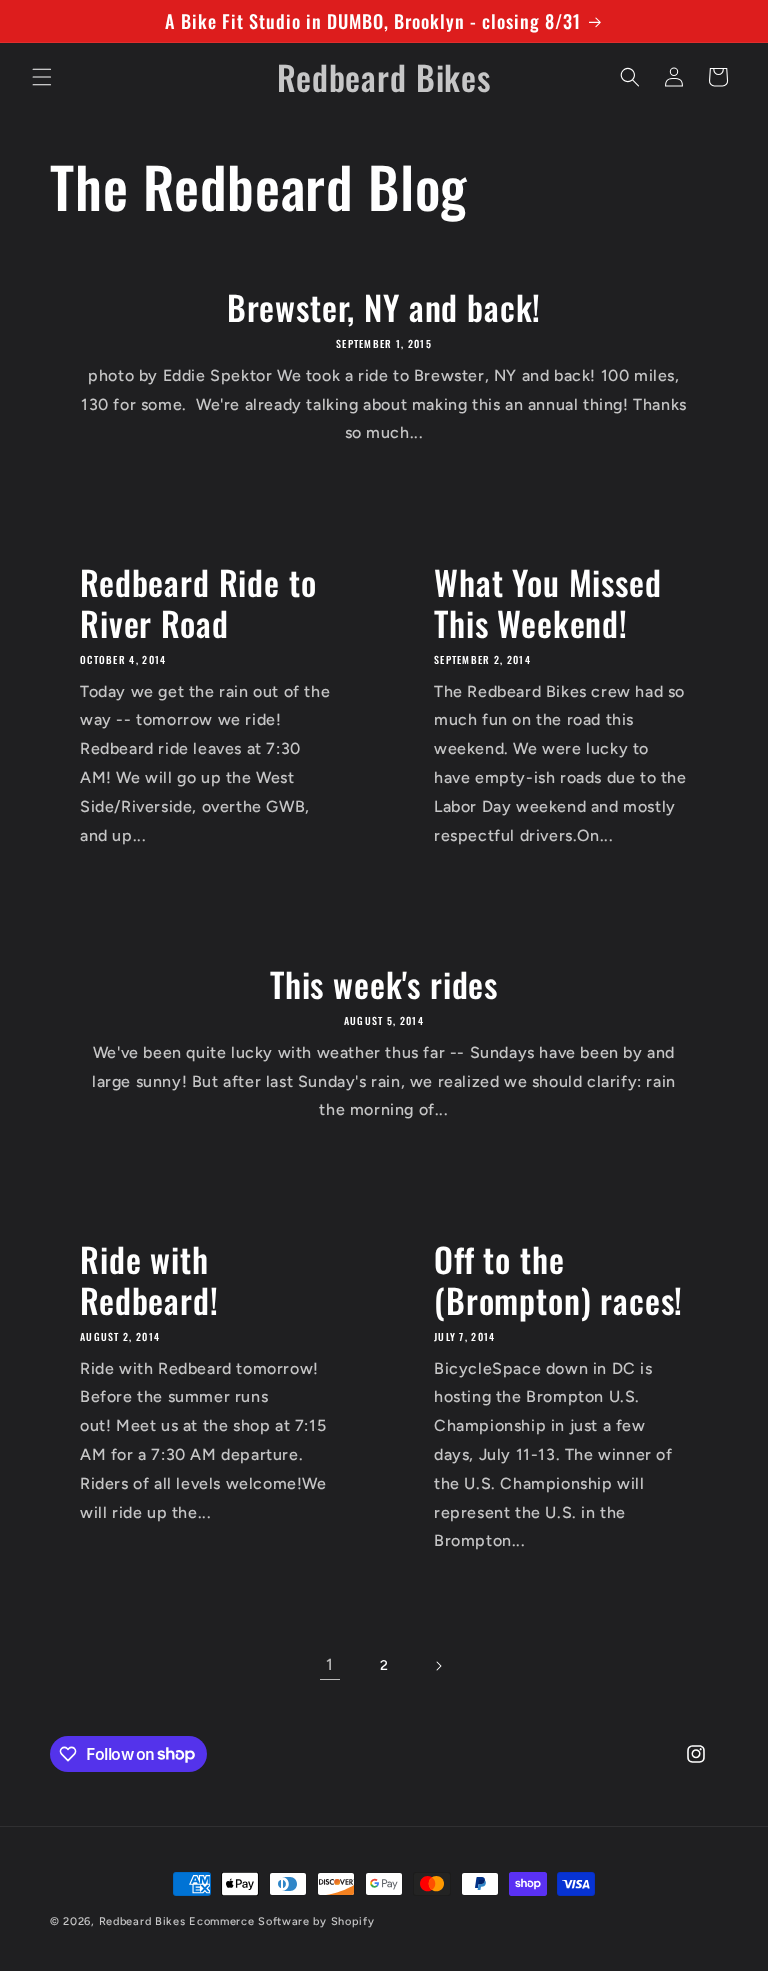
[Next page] (438, 1666)
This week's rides (384, 984)
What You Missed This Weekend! (548, 603)
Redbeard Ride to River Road (198, 603)
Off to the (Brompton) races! (558, 1280)
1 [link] (330, 1664)
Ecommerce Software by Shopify (281, 1921)
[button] (42, 77)
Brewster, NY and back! (384, 307)
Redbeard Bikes (142, 1921)
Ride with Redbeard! (149, 1280)
